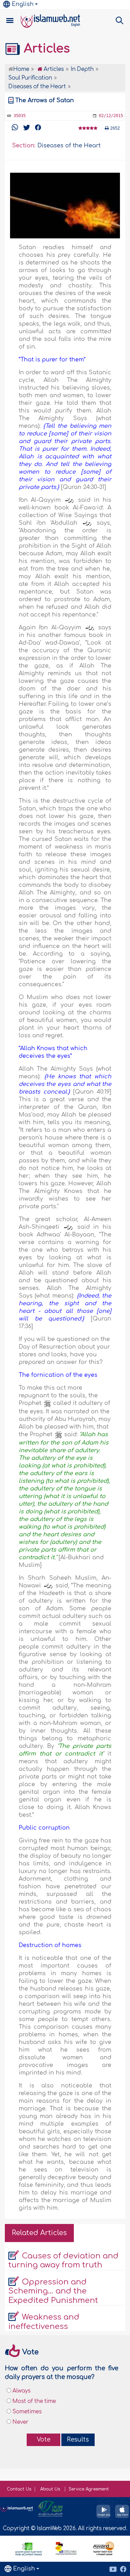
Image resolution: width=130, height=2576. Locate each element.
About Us (51, 2489)
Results (78, 2440)
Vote (44, 2440)
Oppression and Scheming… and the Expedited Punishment (53, 2291)
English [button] (23, 4)
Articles (45, 49)
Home (21, 69)
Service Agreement (89, 2489)
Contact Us (19, 2489)
